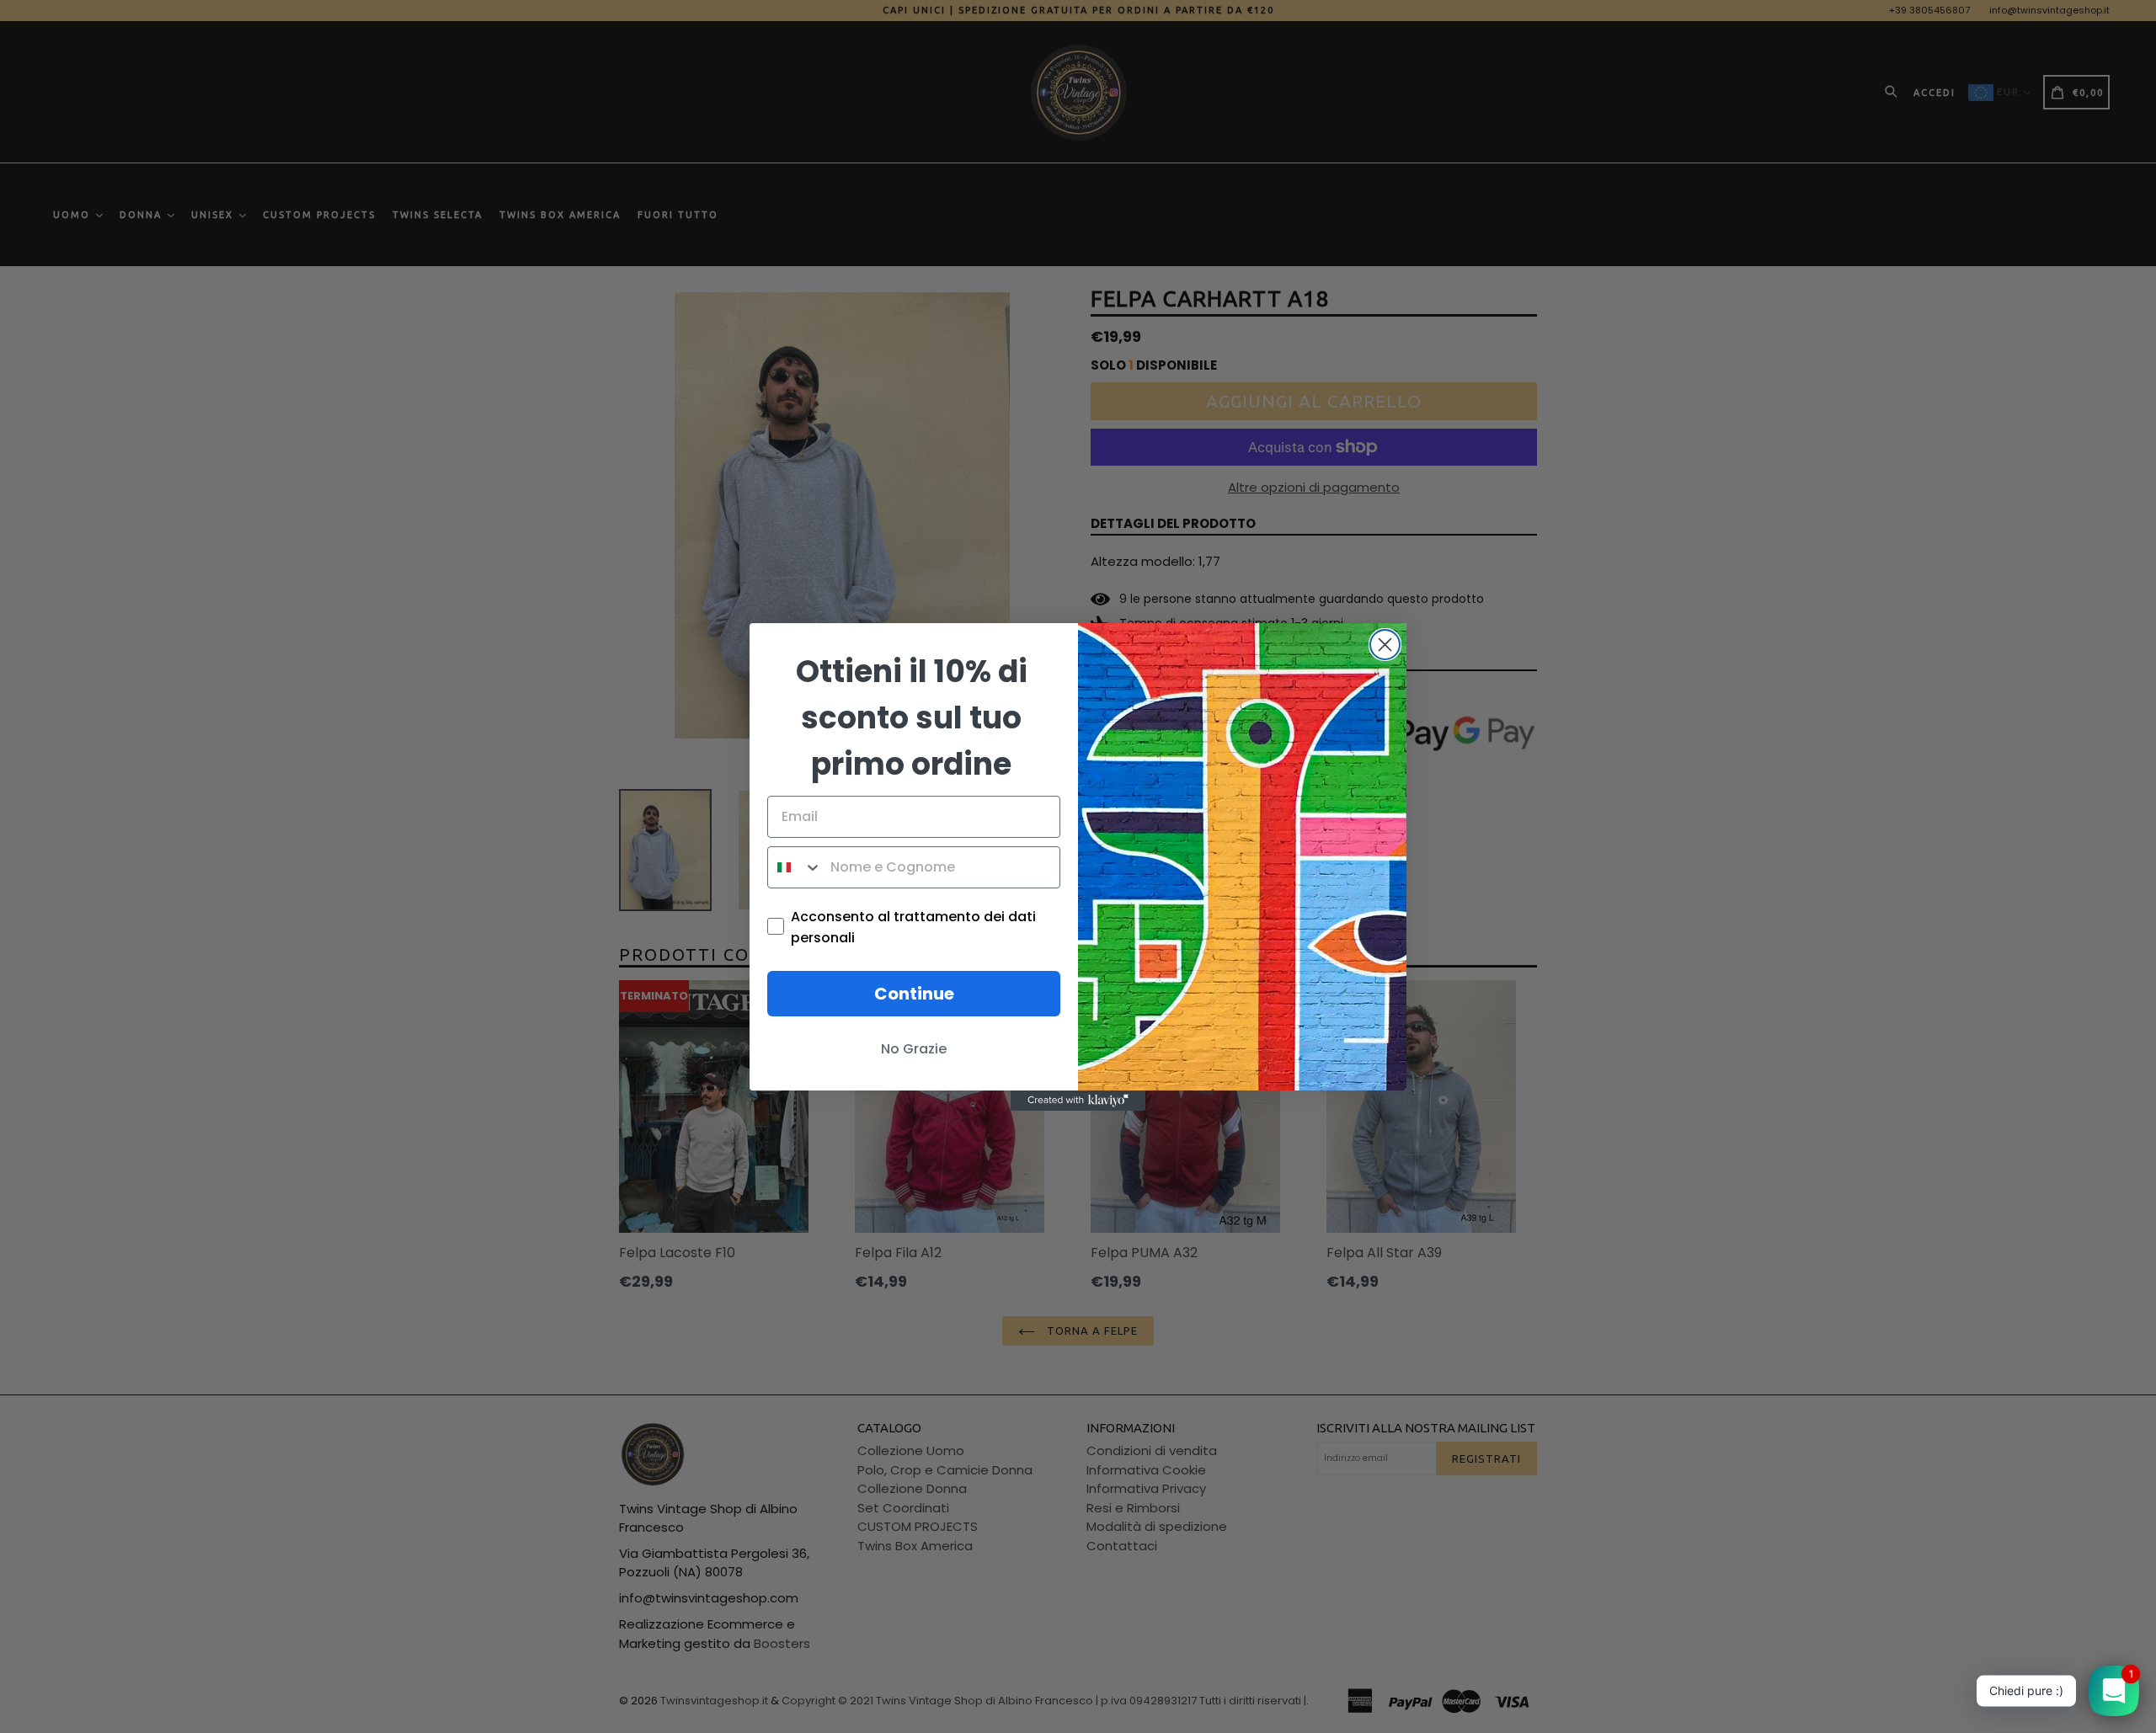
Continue (914, 994)
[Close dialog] (1385, 645)
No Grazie (914, 1049)
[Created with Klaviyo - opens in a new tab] (1078, 1101)
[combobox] (795, 867)
